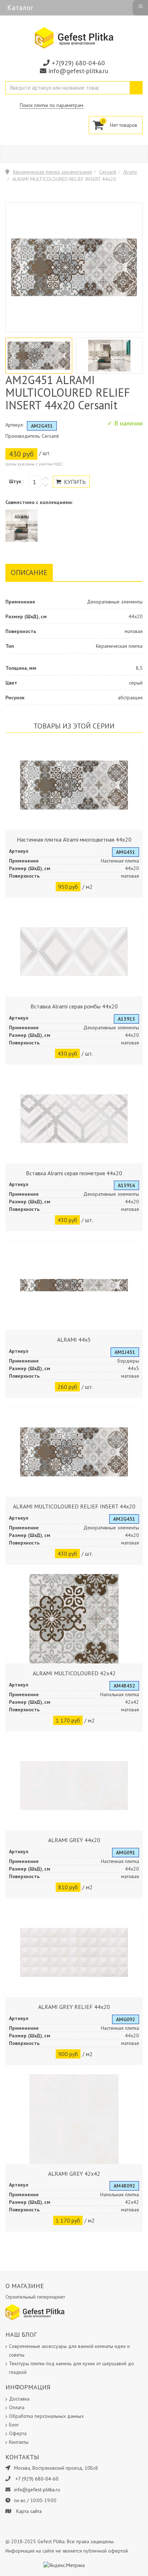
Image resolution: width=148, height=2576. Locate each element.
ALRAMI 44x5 (74, 1340)
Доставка (19, 2399)
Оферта (18, 2433)
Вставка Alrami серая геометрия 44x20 (74, 1173)
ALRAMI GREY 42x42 (74, 2174)
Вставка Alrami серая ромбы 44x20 (74, 1006)
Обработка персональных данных (46, 2416)
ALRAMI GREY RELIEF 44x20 (74, 2007)
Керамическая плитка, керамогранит (53, 172)
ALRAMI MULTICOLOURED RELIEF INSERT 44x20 (74, 1506)
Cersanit (108, 172)
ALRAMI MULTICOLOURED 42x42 (74, 1673)
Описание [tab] (29, 572)
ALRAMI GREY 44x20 (74, 1840)
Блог (14, 2425)
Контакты (19, 2442)
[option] (39, 356)
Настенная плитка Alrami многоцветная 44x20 (74, 839)
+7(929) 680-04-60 (78, 63)
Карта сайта (29, 2511)
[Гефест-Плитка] (74, 37)
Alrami (130, 172)
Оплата (17, 2407)
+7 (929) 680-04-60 (37, 2479)
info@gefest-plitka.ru (78, 71)
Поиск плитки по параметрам (52, 105)
